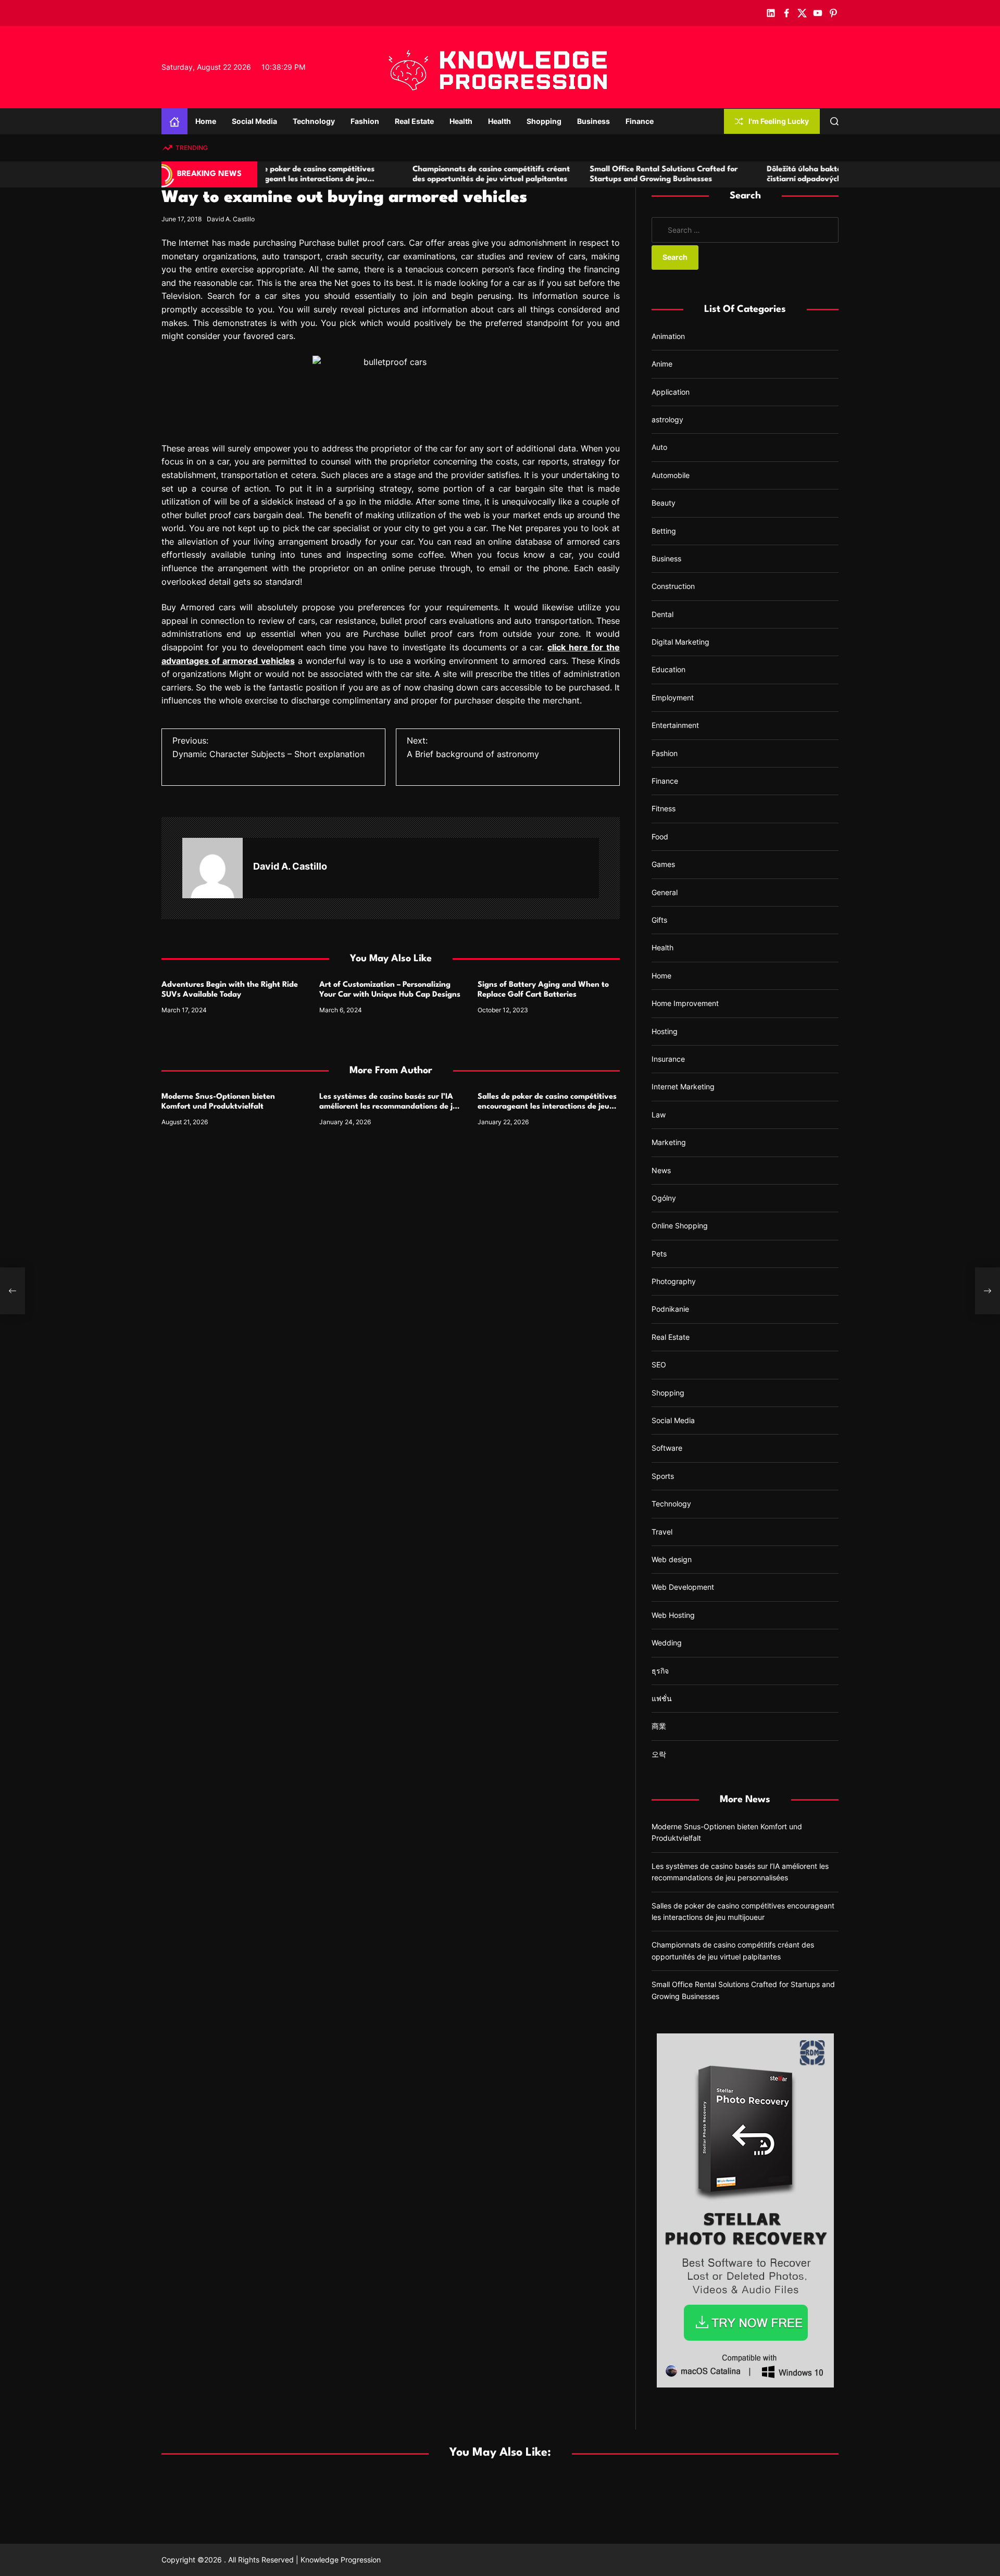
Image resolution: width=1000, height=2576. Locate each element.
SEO (659, 1365)
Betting (664, 531)
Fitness (664, 808)
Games (663, 864)
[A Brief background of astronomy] (988, 1291)
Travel (662, 1532)
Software (667, 1448)
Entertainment (675, 725)
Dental (662, 614)
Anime (662, 364)
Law (659, 1115)
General (665, 892)
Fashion (365, 121)
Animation (668, 336)
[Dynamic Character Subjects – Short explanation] (12, 1291)
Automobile (671, 475)
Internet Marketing (683, 1086)
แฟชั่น (662, 1698)
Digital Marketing (680, 642)
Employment (673, 698)
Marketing (669, 1142)
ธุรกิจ (660, 1671)
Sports (663, 1476)
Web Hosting (673, 1615)
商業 (659, 1726)
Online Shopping (680, 1226)
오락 (659, 1754)
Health (461, 121)
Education (668, 669)
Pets (659, 1254)
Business (593, 121)
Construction (673, 586)
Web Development (683, 1587)
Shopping (544, 121)
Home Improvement (685, 1003)
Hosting (665, 1031)
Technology (314, 121)
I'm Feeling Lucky (779, 121)
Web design (672, 1559)
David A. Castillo (231, 219)
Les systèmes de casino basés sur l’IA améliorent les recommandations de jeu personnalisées (390, 1107)
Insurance (668, 1059)
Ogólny (664, 1198)
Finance (640, 121)
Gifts (659, 920)
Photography (674, 1281)
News (661, 1170)
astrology (667, 419)
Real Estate (414, 121)
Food (660, 837)
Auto (659, 447)
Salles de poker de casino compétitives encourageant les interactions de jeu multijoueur (547, 1107)
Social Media (254, 121)
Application (671, 392)
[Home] (174, 121)
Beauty (664, 503)
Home (206, 121)
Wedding (667, 1643)
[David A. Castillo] (213, 868)
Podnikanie (670, 1309)
